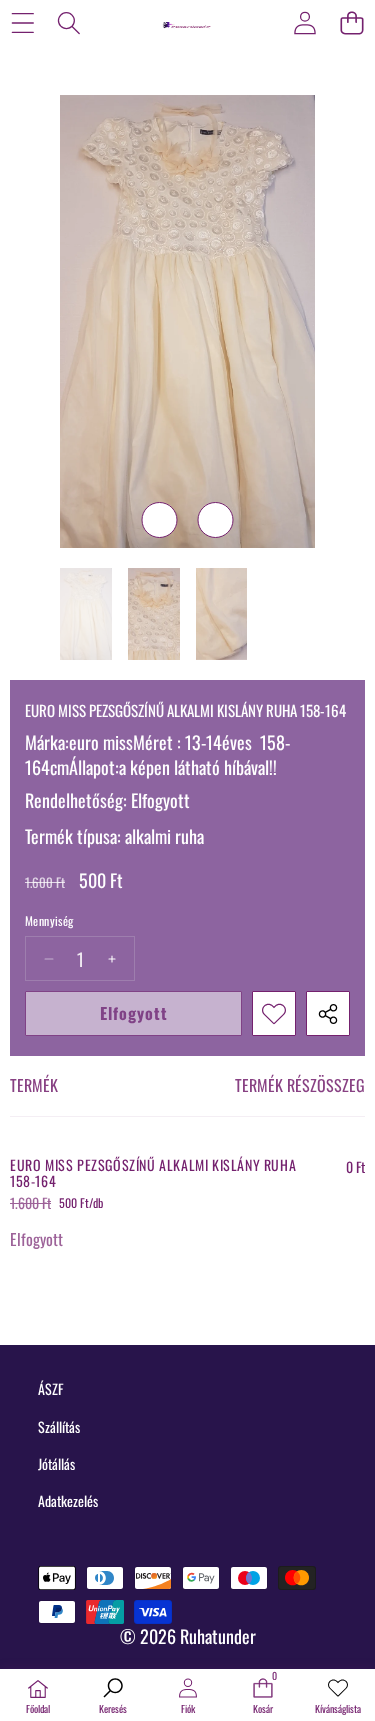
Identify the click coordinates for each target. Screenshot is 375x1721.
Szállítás (59, 1426)
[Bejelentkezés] (304, 22)
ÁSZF (50, 1388)
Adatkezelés (68, 1500)
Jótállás (56, 1463)
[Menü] (22, 22)
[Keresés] (69, 22)
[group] (86, 614)
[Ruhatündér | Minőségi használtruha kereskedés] (187, 22)
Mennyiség (49, 921)
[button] (351, 22)
